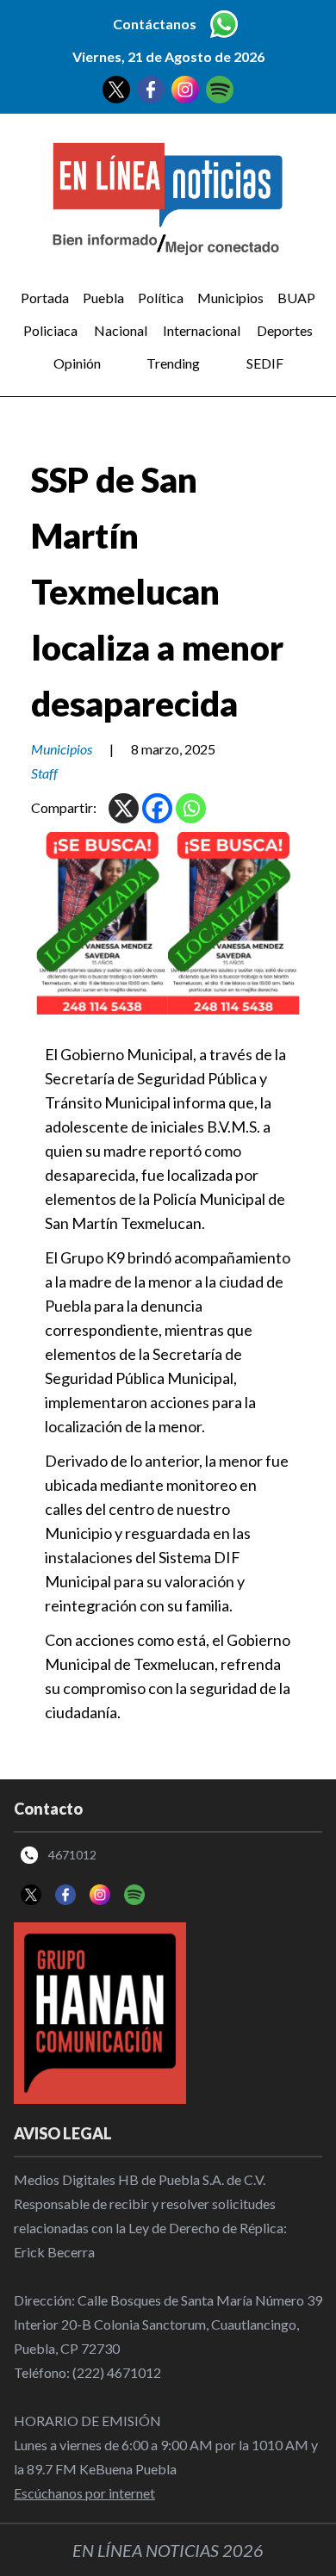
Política (161, 298)
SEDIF (265, 363)
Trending (173, 363)
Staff (44, 773)
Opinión (77, 363)
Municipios (230, 298)
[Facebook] (157, 808)
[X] (124, 808)
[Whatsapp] (191, 808)
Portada (45, 298)
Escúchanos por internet (84, 2493)
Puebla (103, 298)
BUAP (296, 298)
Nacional (121, 330)
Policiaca (50, 330)
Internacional (202, 330)
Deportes (285, 330)
